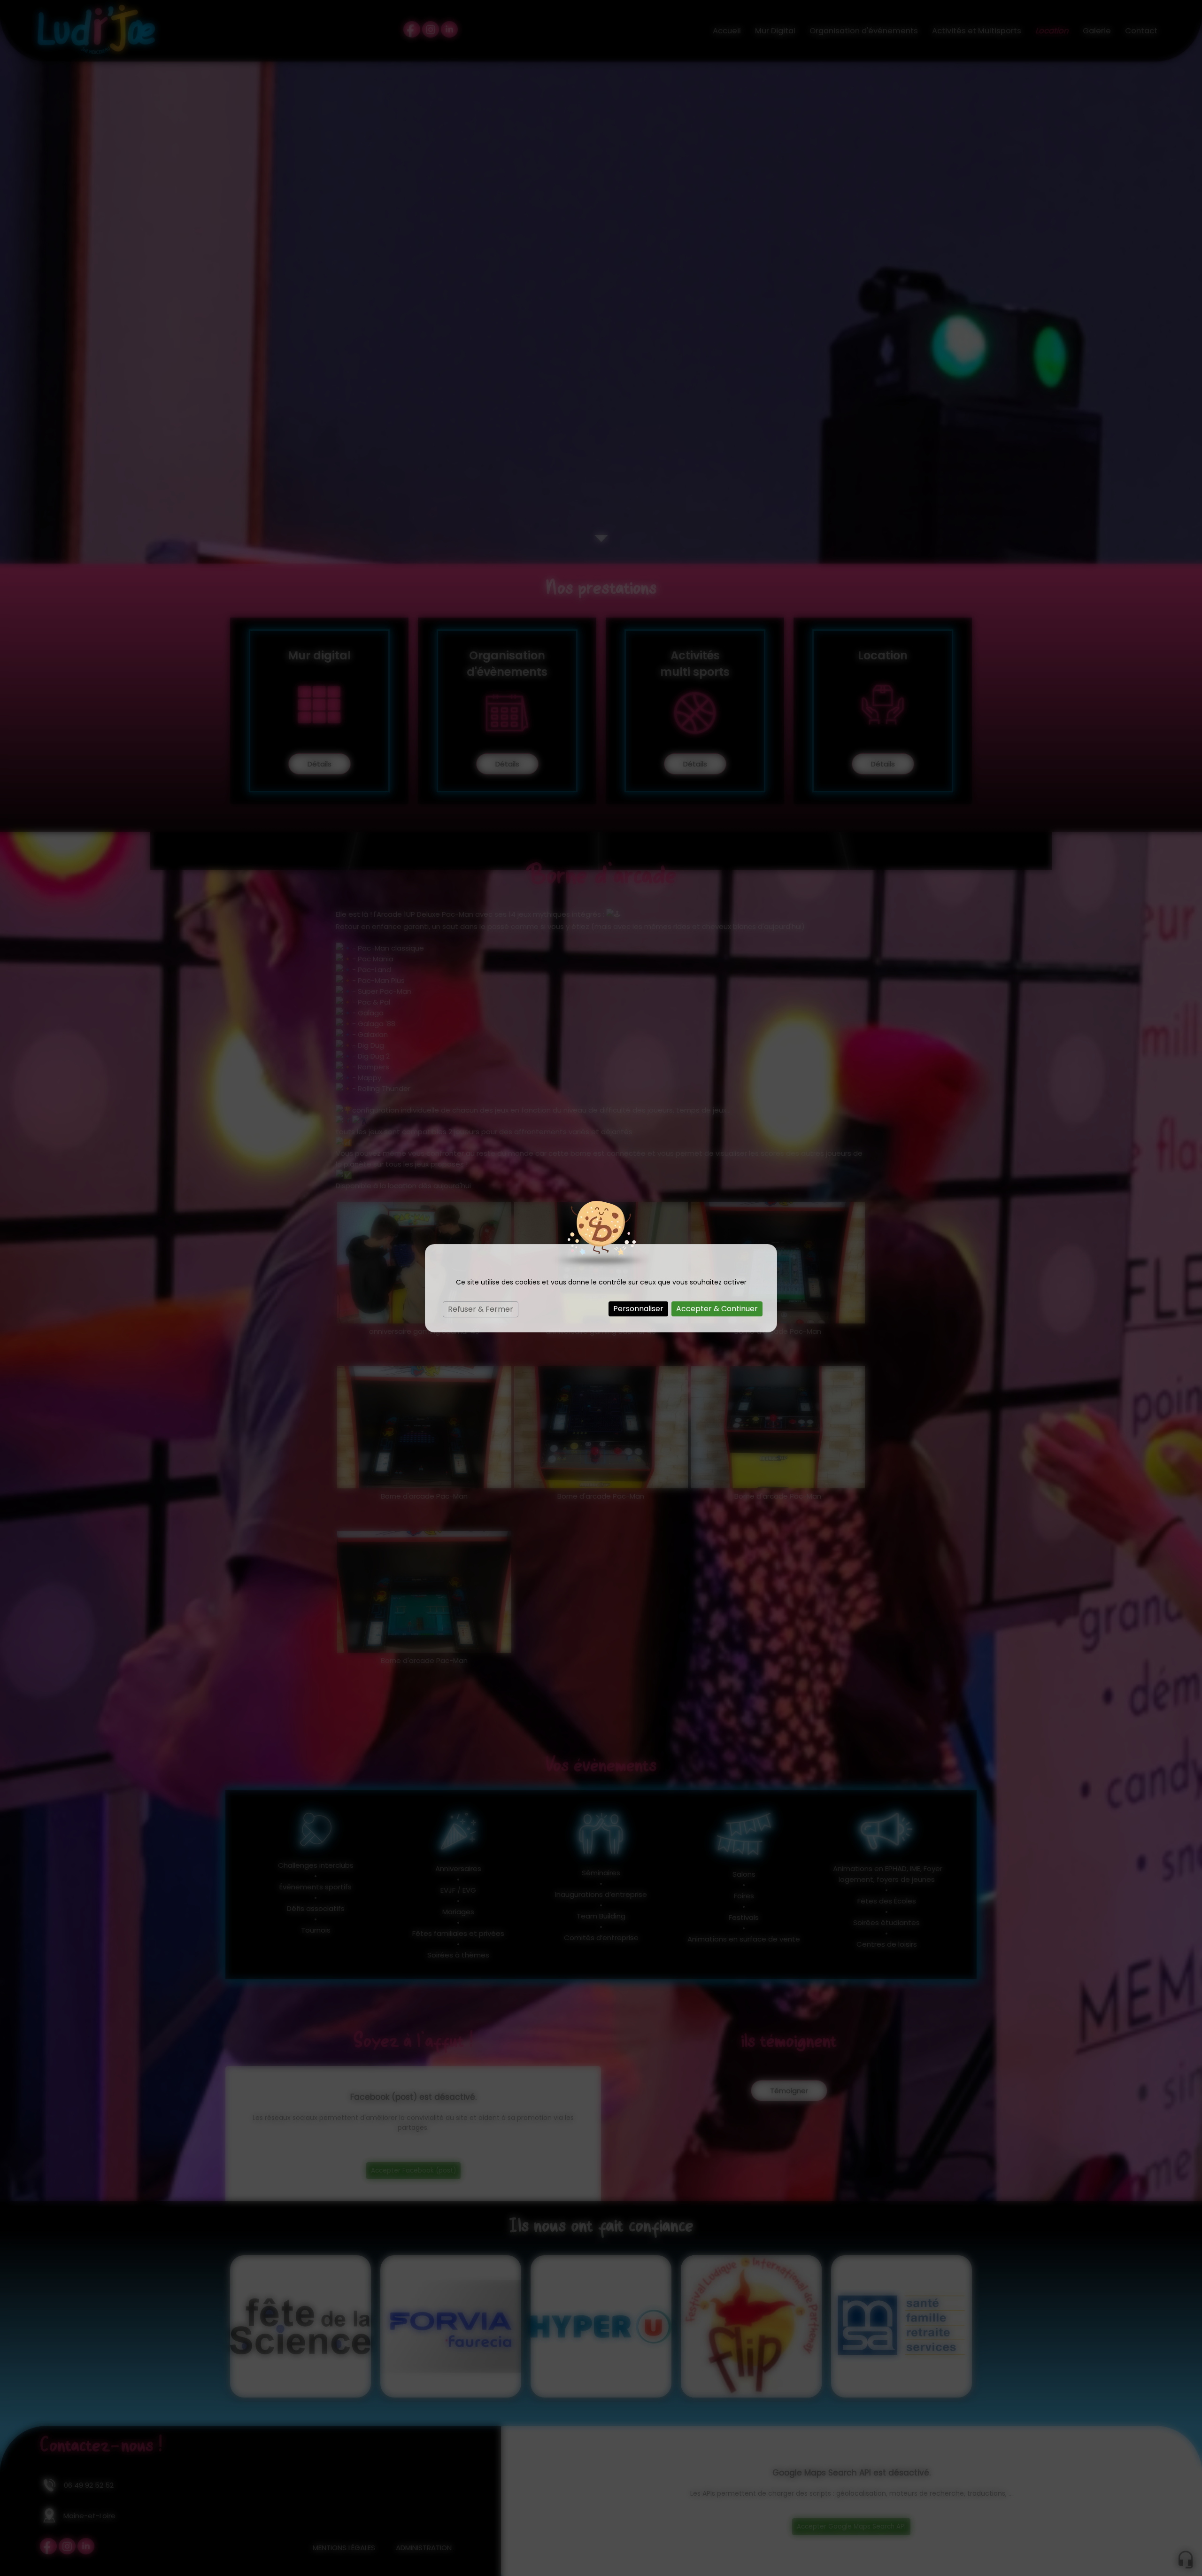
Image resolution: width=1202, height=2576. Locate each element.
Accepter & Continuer (717, 1309)
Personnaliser (638, 1309)
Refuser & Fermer (481, 1309)
